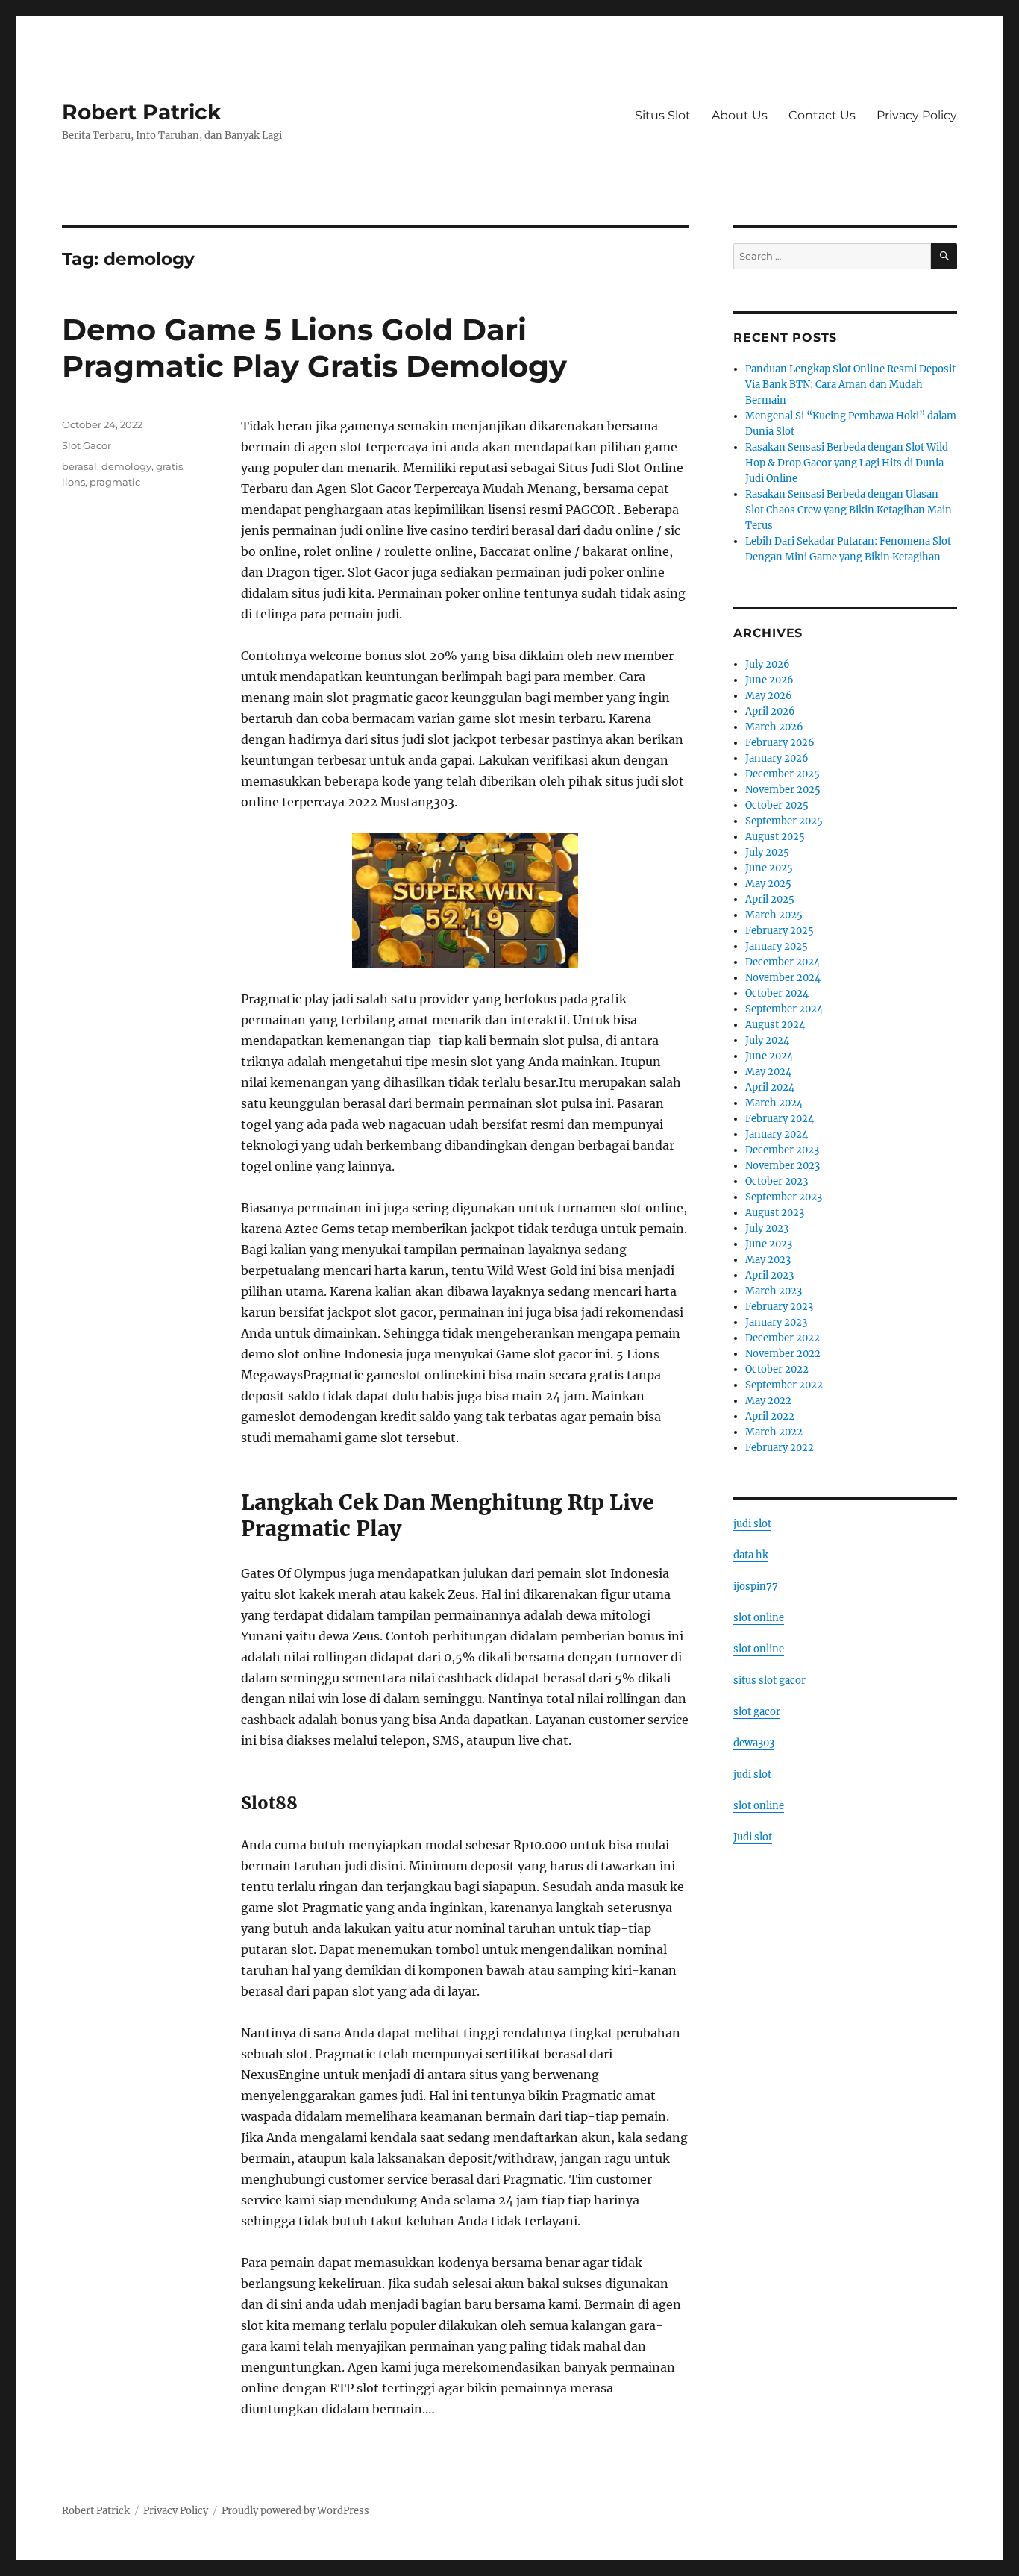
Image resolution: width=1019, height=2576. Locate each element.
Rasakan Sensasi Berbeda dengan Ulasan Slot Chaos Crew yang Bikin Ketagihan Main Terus (849, 510)
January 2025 (777, 946)
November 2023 (783, 1166)
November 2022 (783, 1354)
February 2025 (780, 931)
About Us (740, 115)
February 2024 (780, 1119)
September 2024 (784, 1009)
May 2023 (768, 1260)
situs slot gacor (769, 1680)
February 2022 (780, 1448)
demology (126, 466)
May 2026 (769, 696)
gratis (169, 466)
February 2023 (779, 1307)
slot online (759, 1618)
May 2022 (768, 1401)
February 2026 (780, 743)
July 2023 (767, 1228)
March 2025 (774, 915)
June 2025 (769, 868)
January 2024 (777, 1134)
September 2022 (784, 1385)
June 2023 (769, 1244)
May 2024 (768, 1072)
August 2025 (775, 837)
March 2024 (774, 1103)
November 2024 (783, 978)
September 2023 (784, 1197)
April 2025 (770, 899)
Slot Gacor (87, 445)
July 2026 (768, 664)
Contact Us (822, 115)
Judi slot (753, 1837)
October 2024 (777, 993)
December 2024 (783, 962)
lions (73, 482)
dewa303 (754, 1743)
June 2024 (769, 1056)
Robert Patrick (141, 112)
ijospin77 (756, 1586)
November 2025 (783, 790)
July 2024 (767, 1040)
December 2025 (783, 774)
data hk (751, 1555)
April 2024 (770, 1087)
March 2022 (774, 1432)
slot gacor (757, 1712)
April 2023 (769, 1275)
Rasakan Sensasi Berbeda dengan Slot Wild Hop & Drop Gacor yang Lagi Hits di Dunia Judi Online (847, 463)
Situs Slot (663, 115)
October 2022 (777, 1369)
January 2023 (776, 1322)
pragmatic (115, 482)
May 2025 (768, 884)
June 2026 (769, 680)
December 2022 (783, 1338)
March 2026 (774, 727)
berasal (79, 466)
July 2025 (767, 852)
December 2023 (782, 1150)
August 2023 (775, 1213)
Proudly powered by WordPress (295, 2511)
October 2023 (777, 1181)
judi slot (752, 1524)
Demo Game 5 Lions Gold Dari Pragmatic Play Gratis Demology (314, 348)
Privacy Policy (917, 115)
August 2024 (775, 1025)
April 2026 (770, 711)
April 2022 (770, 1416)
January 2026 (777, 758)
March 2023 (774, 1291)
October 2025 (777, 805)
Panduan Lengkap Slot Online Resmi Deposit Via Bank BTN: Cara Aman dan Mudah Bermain (850, 385)
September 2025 (784, 821)
